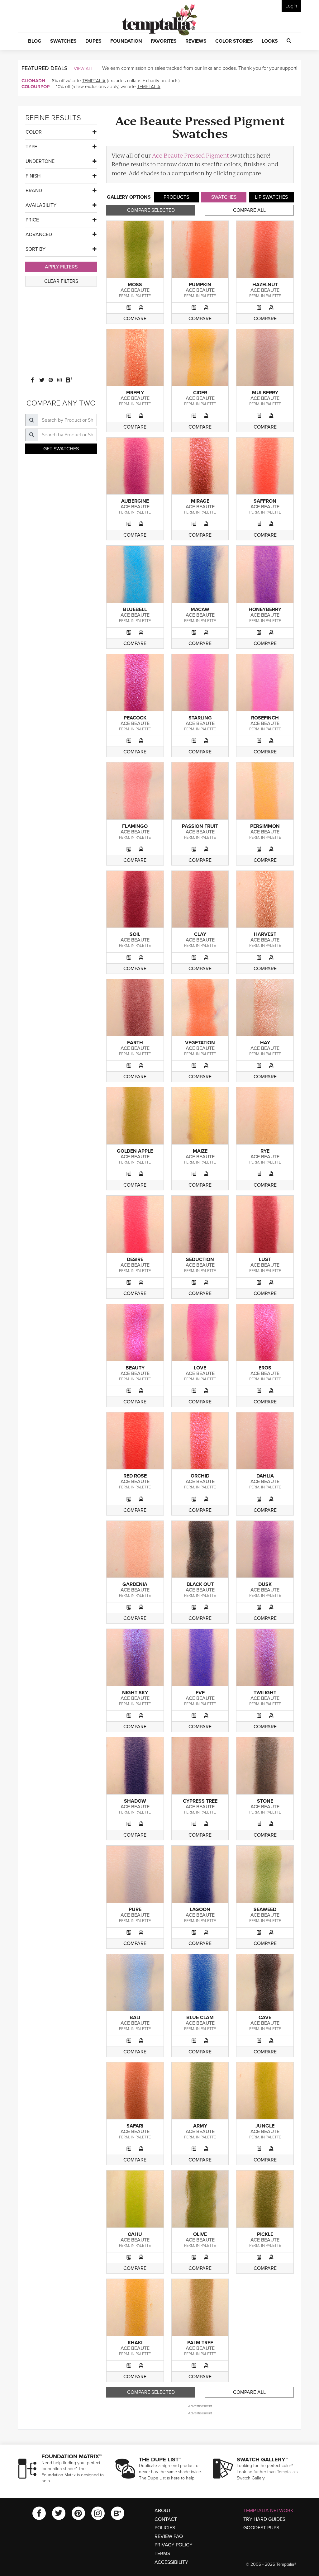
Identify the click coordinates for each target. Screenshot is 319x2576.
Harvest (265, 934)
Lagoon (200, 1909)
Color (34, 132)
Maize (200, 1151)
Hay (265, 1043)
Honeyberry (265, 610)
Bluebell (135, 610)
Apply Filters (61, 267)
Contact (166, 2519)
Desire (135, 1260)
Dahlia (265, 1476)
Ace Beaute (135, 290)
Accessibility (171, 2562)
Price (32, 220)
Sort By (36, 249)
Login (291, 6)
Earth (135, 1043)
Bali (135, 2018)
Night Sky (135, 1693)
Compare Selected (151, 210)
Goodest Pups (261, 2528)
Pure (135, 1909)
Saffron (265, 501)
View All (84, 69)
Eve (200, 1693)
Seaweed (265, 1909)
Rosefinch (265, 718)
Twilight (265, 1693)
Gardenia (135, 1584)
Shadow (135, 1801)
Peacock (135, 718)
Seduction (200, 1260)
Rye (265, 1151)
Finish (33, 176)
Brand (34, 191)
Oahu (135, 2234)
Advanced (39, 235)
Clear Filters (61, 281)
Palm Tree (200, 2343)
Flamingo (135, 826)
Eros (265, 1368)
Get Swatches (61, 449)
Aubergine (135, 501)
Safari (135, 2126)
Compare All (249, 210)
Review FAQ (169, 2536)
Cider (200, 393)
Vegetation (200, 1043)
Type (31, 147)
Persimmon (265, 826)
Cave (265, 2018)
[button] (35, 41)
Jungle (265, 2126)
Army (200, 2126)
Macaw (200, 610)
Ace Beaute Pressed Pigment (190, 155)
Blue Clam (200, 2018)
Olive (200, 2234)
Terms (162, 2554)
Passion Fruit (200, 826)
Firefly (135, 393)
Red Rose (135, 1476)
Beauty (135, 1368)
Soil (135, 934)
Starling (200, 718)
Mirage (200, 501)
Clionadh (33, 81)
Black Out (200, 1584)
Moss (135, 285)
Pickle (265, 2234)
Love (200, 1368)
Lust (265, 1260)
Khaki (135, 2343)
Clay (200, 934)
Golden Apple (135, 1151)
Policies (165, 2528)
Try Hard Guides (264, 2519)
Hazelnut (265, 285)
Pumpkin (200, 285)
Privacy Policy (174, 2545)
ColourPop (36, 87)
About (163, 2511)
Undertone (40, 161)
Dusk (265, 1584)
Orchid (200, 1476)
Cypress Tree (200, 1801)
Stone (265, 1801)
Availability (41, 205)
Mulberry (265, 393)
